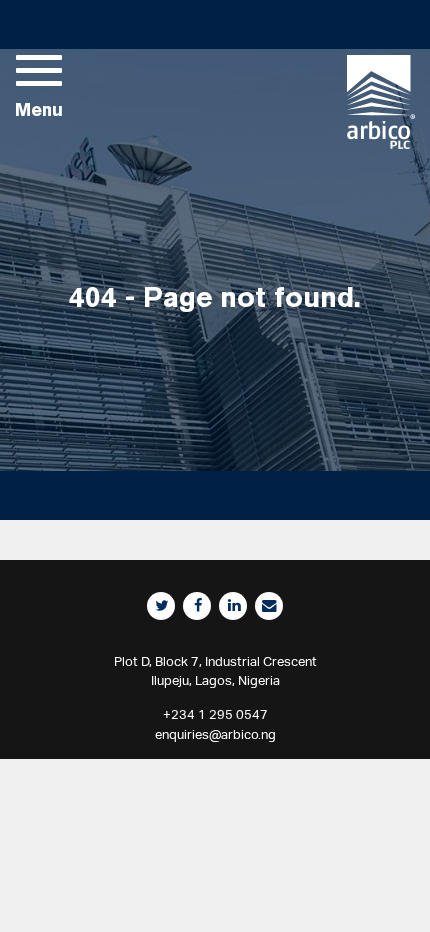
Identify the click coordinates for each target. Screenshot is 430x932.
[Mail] (269, 606)
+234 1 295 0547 (215, 714)
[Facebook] (197, 606)
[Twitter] (161, 606)
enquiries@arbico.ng (215, 734)
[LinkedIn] (233, 606)
